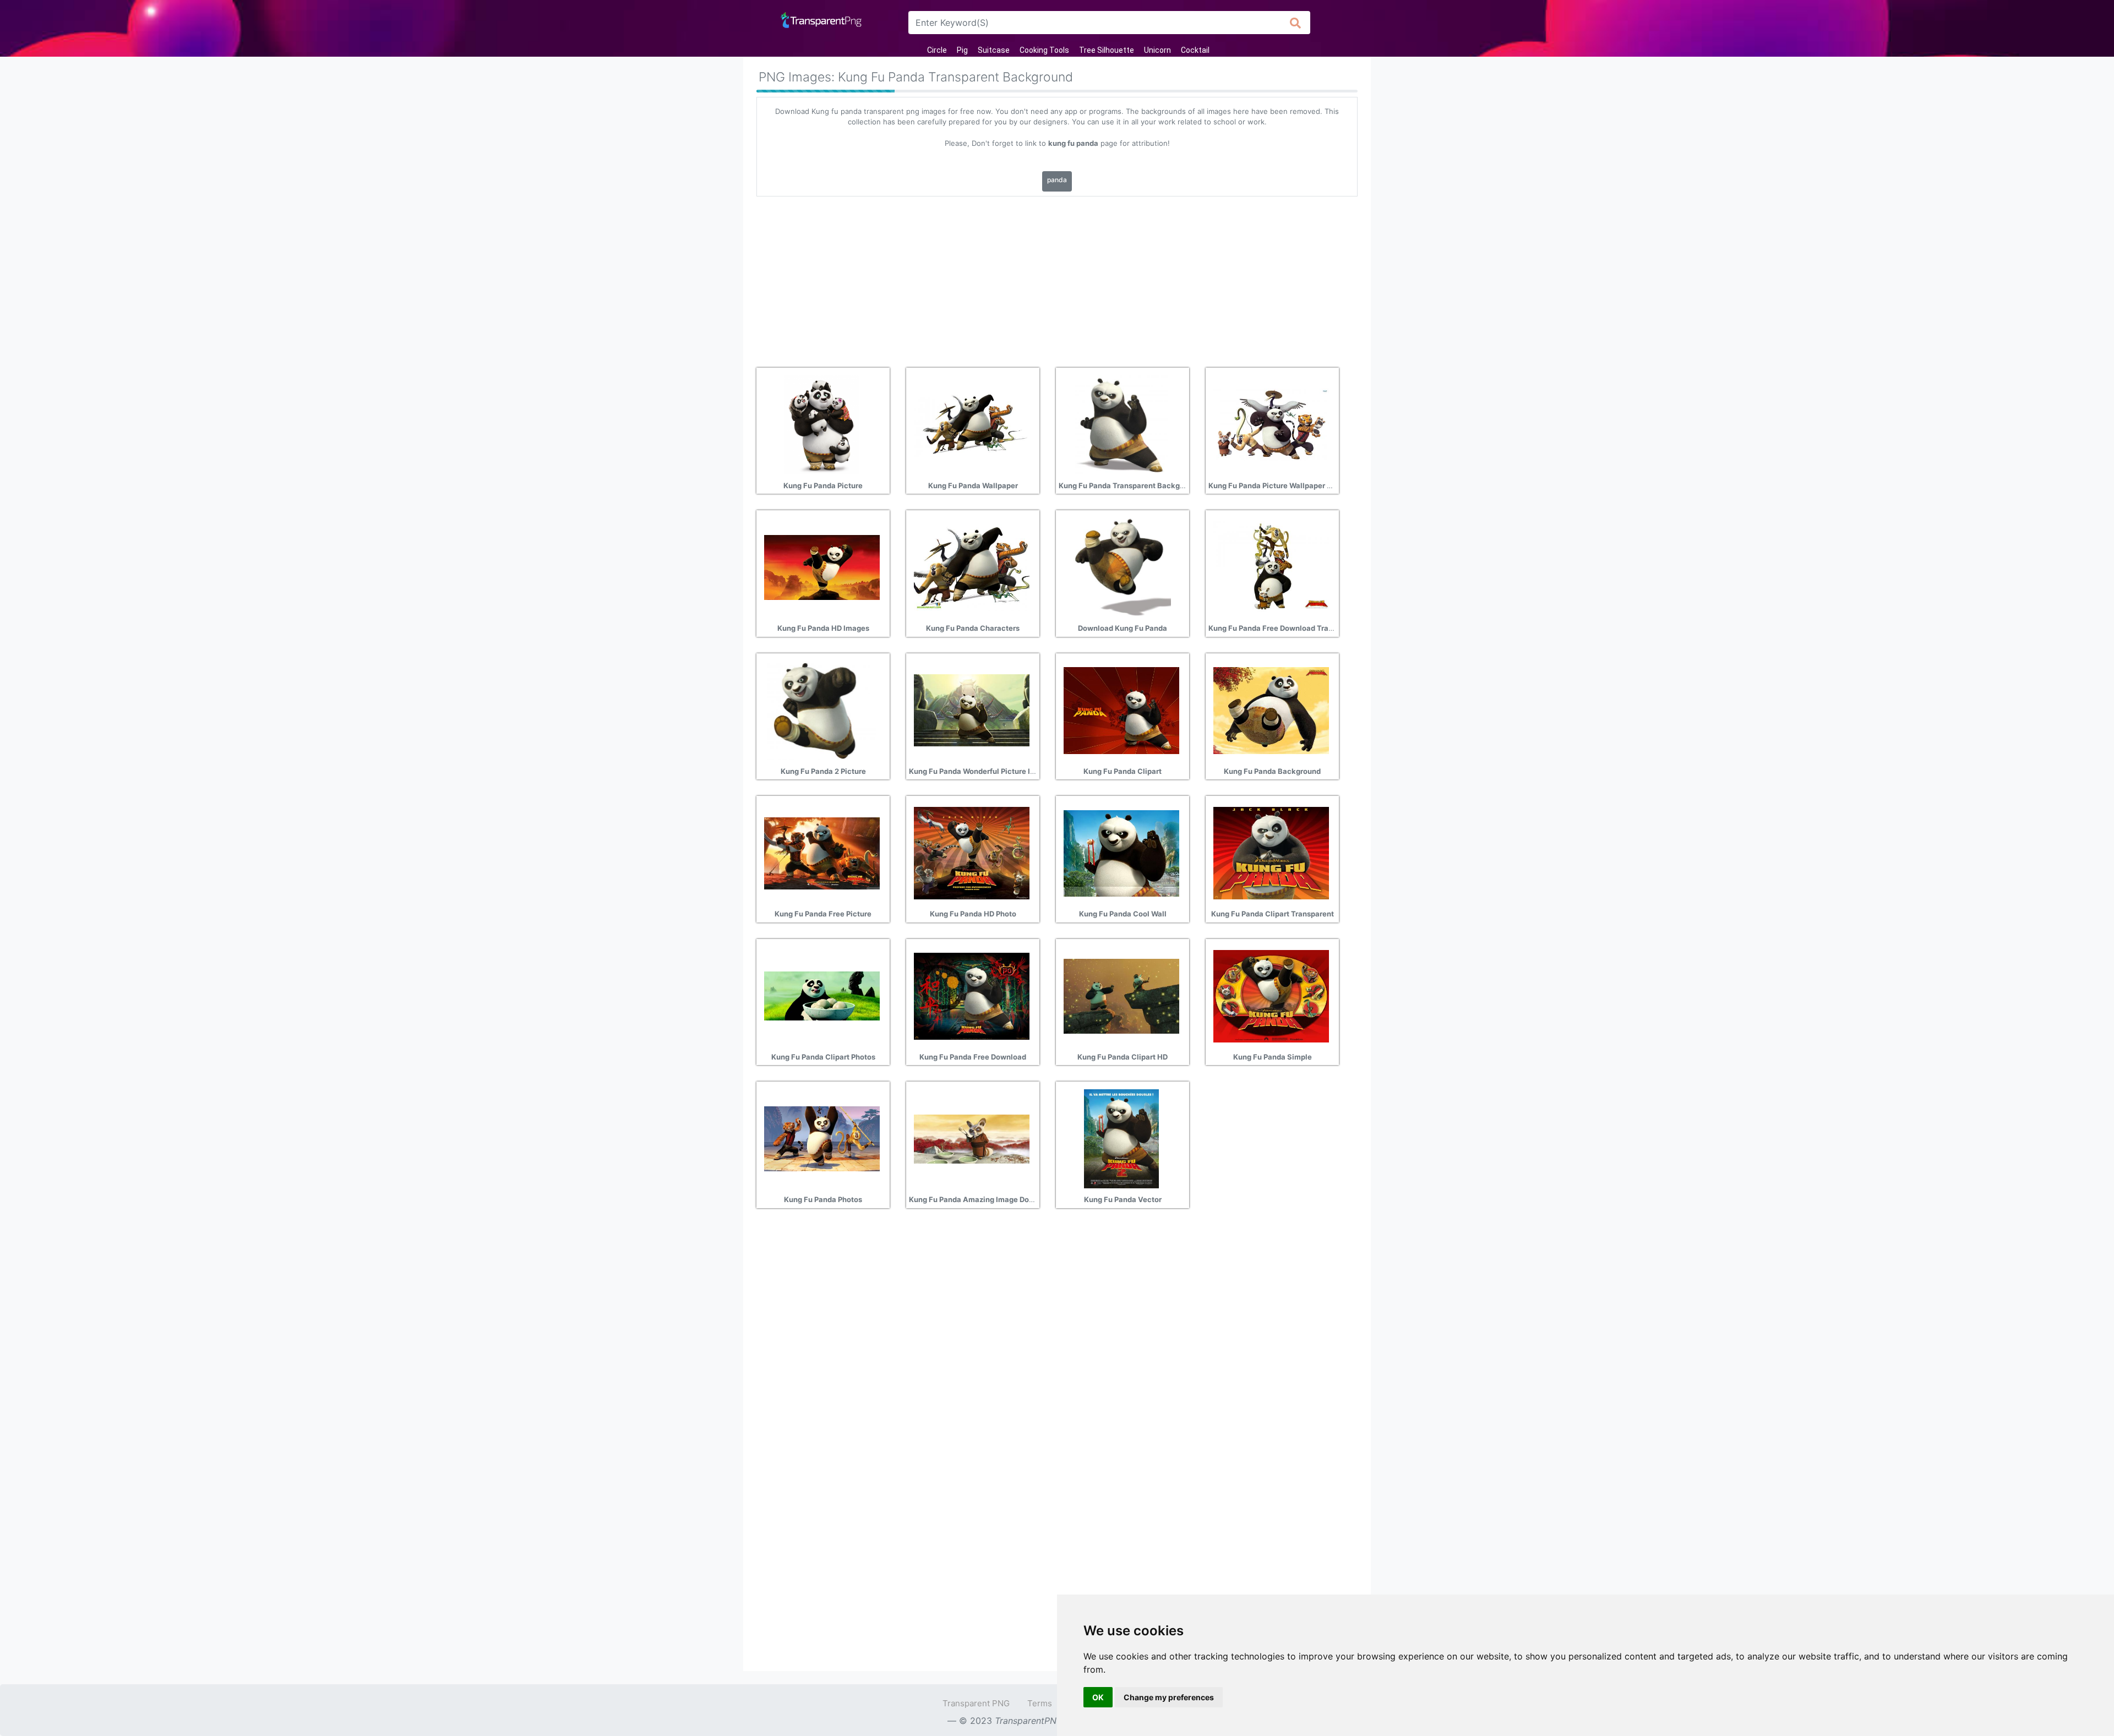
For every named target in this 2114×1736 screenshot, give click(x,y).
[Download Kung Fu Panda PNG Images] (1121, 567)
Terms (1040, 1703)
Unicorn (1157, 50)
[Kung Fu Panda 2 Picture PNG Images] (822, 709)
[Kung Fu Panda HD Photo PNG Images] (972, 853)
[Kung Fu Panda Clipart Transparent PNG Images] (1271, 853)
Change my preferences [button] (1169, 1697)
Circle (937, 50)
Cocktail (1195, 50)
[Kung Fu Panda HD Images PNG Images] (822, 567)
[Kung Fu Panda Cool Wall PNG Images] (1121, 853)
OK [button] (1098, 1697)
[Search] (1296, 23)
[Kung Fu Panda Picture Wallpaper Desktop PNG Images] (1271, 424)
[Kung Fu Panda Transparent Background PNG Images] (1121, 424)
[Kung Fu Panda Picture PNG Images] (822, 424)
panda (1057, 180)
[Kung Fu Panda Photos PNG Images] (822, 1138)
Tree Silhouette (1107, 50)
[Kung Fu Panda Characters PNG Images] (972, 567)
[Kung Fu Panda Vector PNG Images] (1121, 1138)
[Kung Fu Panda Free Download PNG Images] (972, 995)
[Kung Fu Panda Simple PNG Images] (1271, 995)
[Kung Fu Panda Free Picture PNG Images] (822, 853)
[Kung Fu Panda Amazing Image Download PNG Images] (972, 1138)
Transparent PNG (976, 1703)
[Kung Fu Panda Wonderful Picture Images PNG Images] (972, 709)
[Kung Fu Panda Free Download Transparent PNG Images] (1271, 567)
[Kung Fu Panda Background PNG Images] (1271, 709)
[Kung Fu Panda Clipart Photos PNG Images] (822, 995)
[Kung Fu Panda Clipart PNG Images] (1121, 709)
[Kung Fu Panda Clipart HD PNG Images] (1121, 995)
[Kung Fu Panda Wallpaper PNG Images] (972, 424)
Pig (962, 50)
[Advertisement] (1057, 278)
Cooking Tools (1044, 50)
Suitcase (994, 50)
